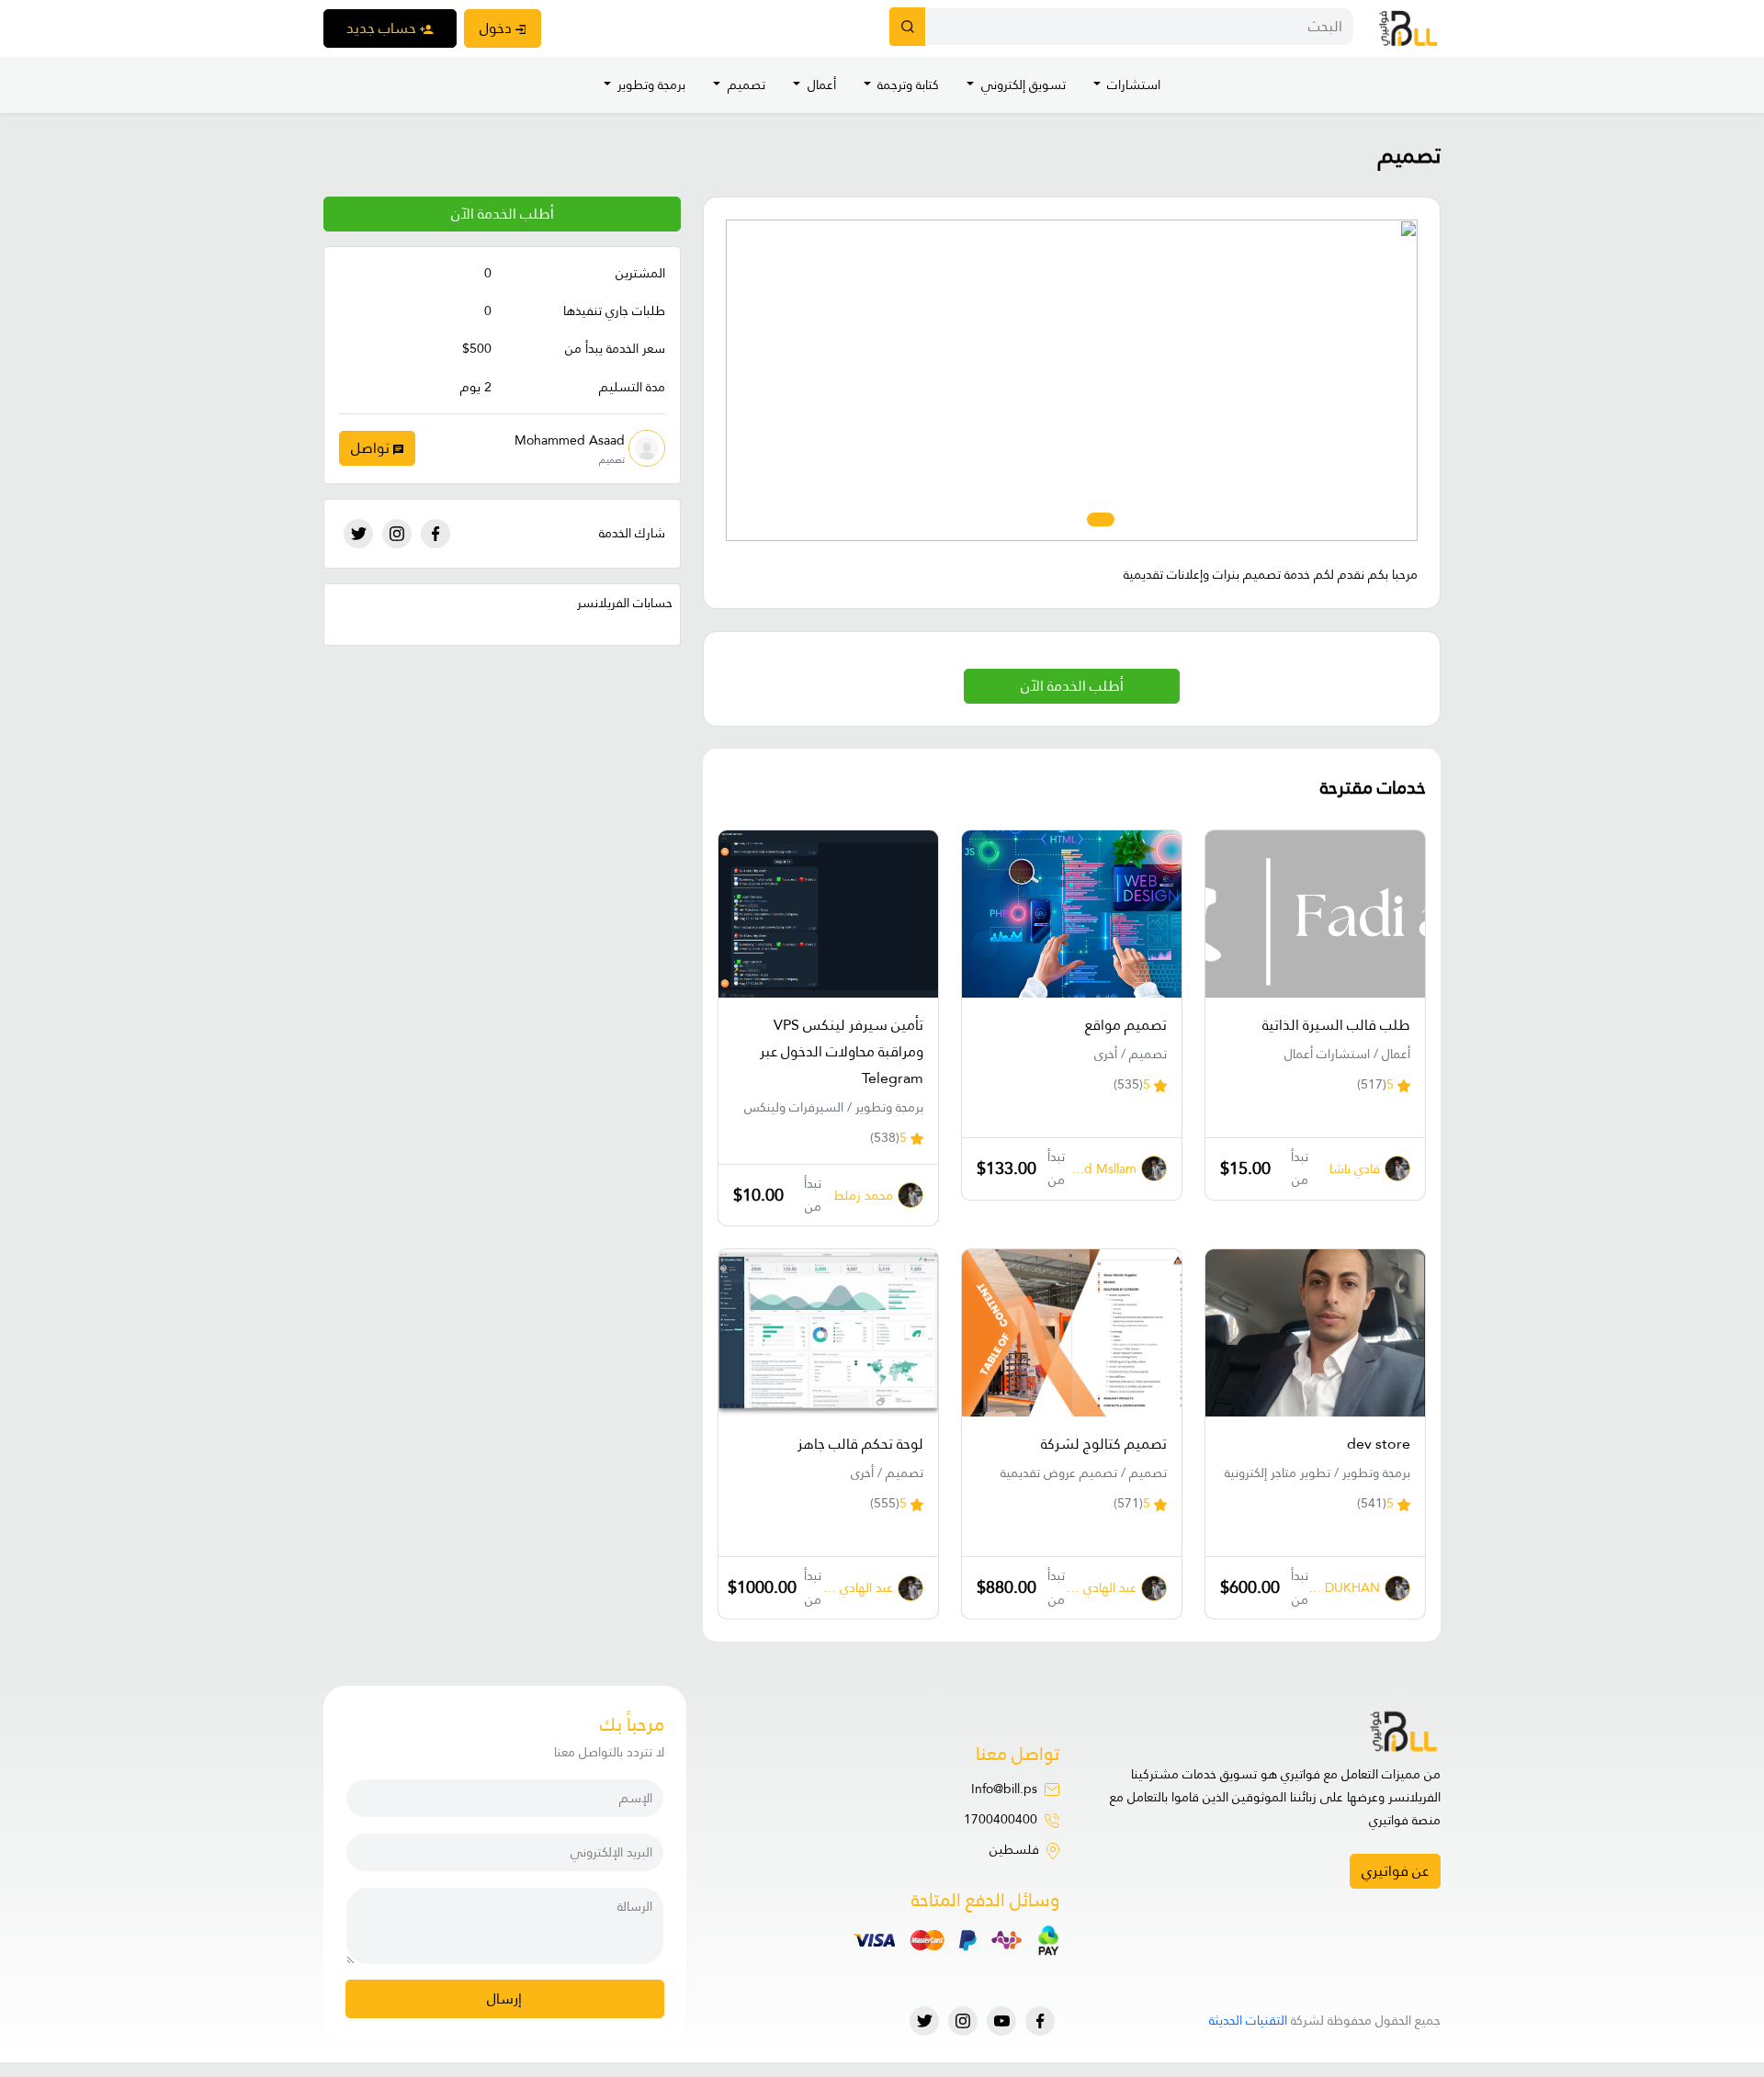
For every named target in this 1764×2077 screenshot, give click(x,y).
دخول (498, 28)
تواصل (372, 448)
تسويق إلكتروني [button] (1022, 85)
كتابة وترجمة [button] (906, 85)
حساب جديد (383, 28)
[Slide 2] (1101, 519)
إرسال (504, 1998)
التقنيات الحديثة (1248, 2020)
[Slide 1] (1127, 519)
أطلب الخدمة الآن (503, 214)
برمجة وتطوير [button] (650, 85)
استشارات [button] (1132, 85)
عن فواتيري (1395, 1871)
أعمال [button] (820, 85)
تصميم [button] (745, 85)
